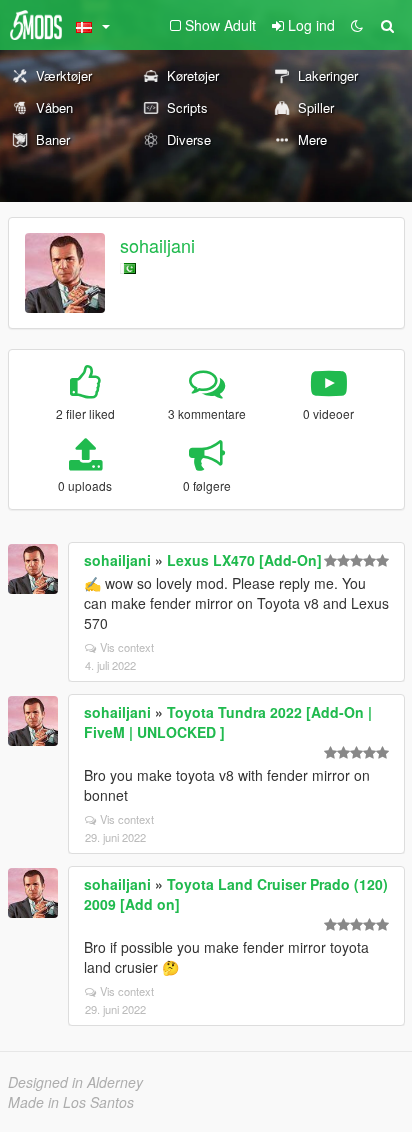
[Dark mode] (357, 25)
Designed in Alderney (75, 1082)
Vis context (127, 647)
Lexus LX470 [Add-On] (244, 560)
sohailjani (157, 245)
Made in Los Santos (71, 1102)
